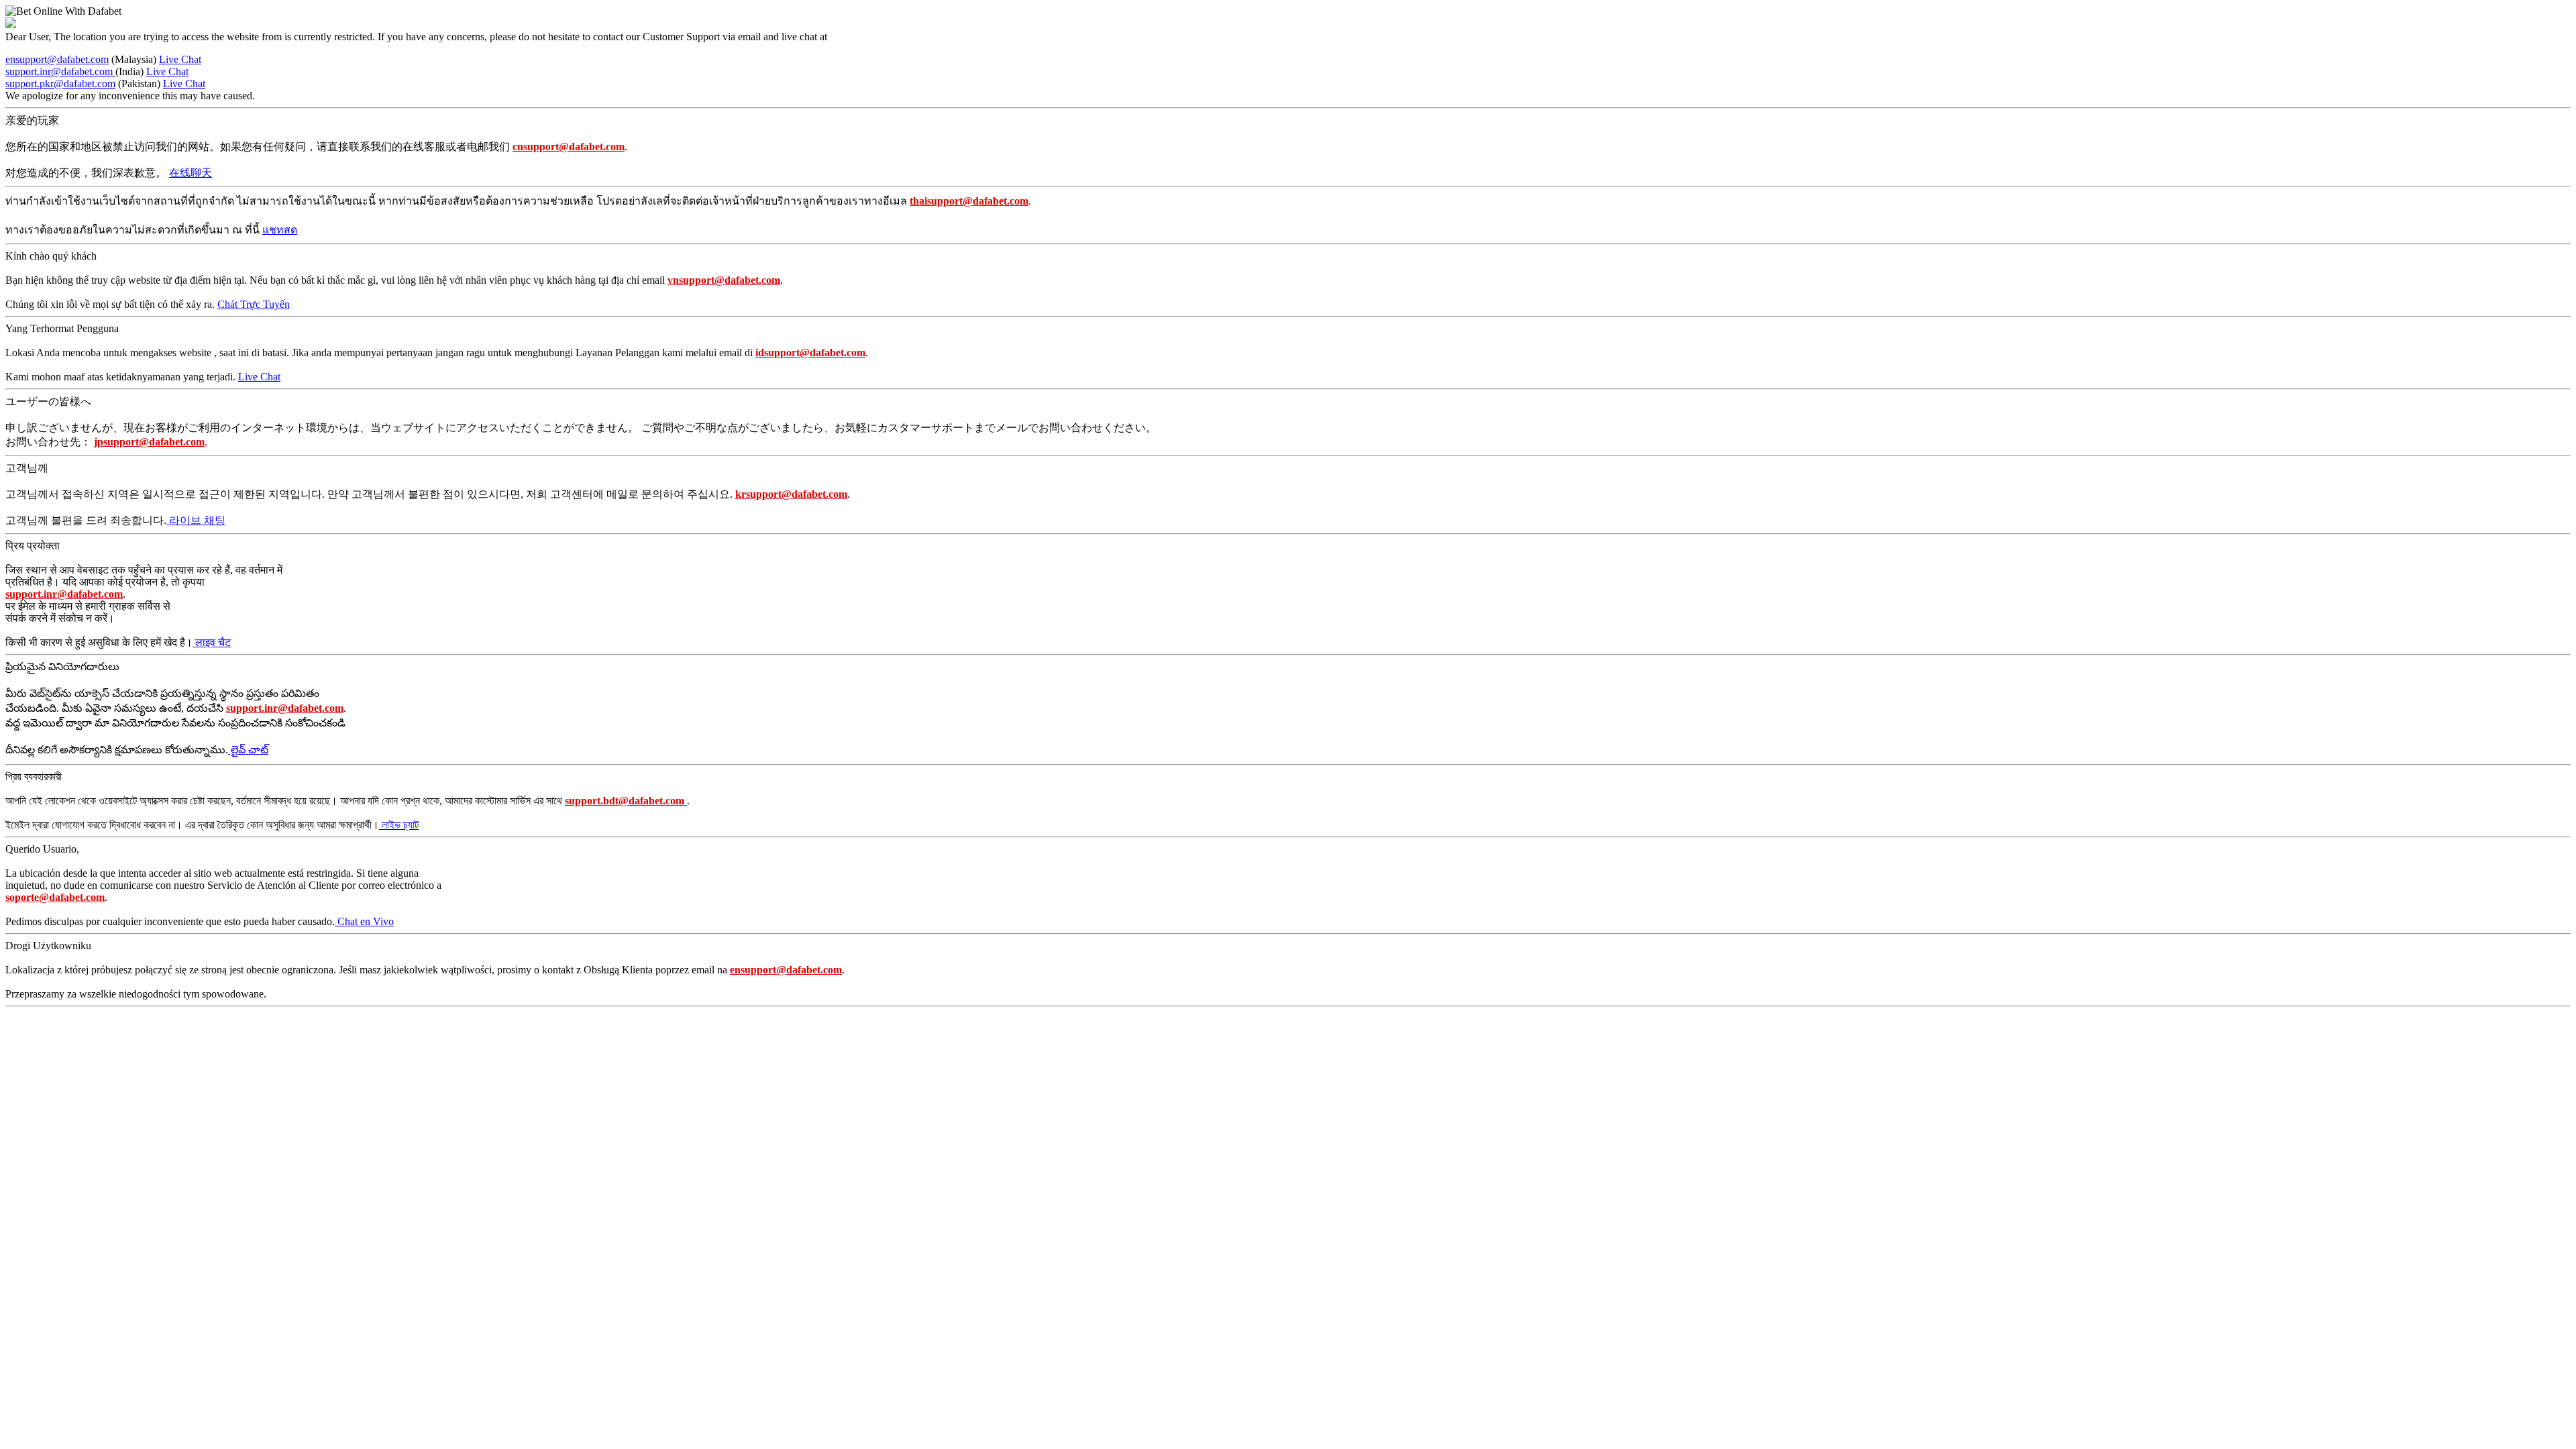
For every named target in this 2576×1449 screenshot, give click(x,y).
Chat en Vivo (364, 921)
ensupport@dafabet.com (57, 59)
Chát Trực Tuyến (254, 304)
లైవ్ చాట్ (248, 750)
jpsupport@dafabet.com (149, 442)
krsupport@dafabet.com (791, 494)
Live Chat (180, 59)
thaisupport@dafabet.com (969, 201)
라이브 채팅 (196, 520)
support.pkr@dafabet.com (60, 84)
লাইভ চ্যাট (399, 825)
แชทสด (280, 230)
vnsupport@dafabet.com (724, 280)
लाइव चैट (212, 642)
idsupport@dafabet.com (810, 353)
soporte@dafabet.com (55, 897)
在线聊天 (191, 173)
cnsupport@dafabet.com (569, 147)
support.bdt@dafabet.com (626, 801)
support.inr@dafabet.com (60, 71)
